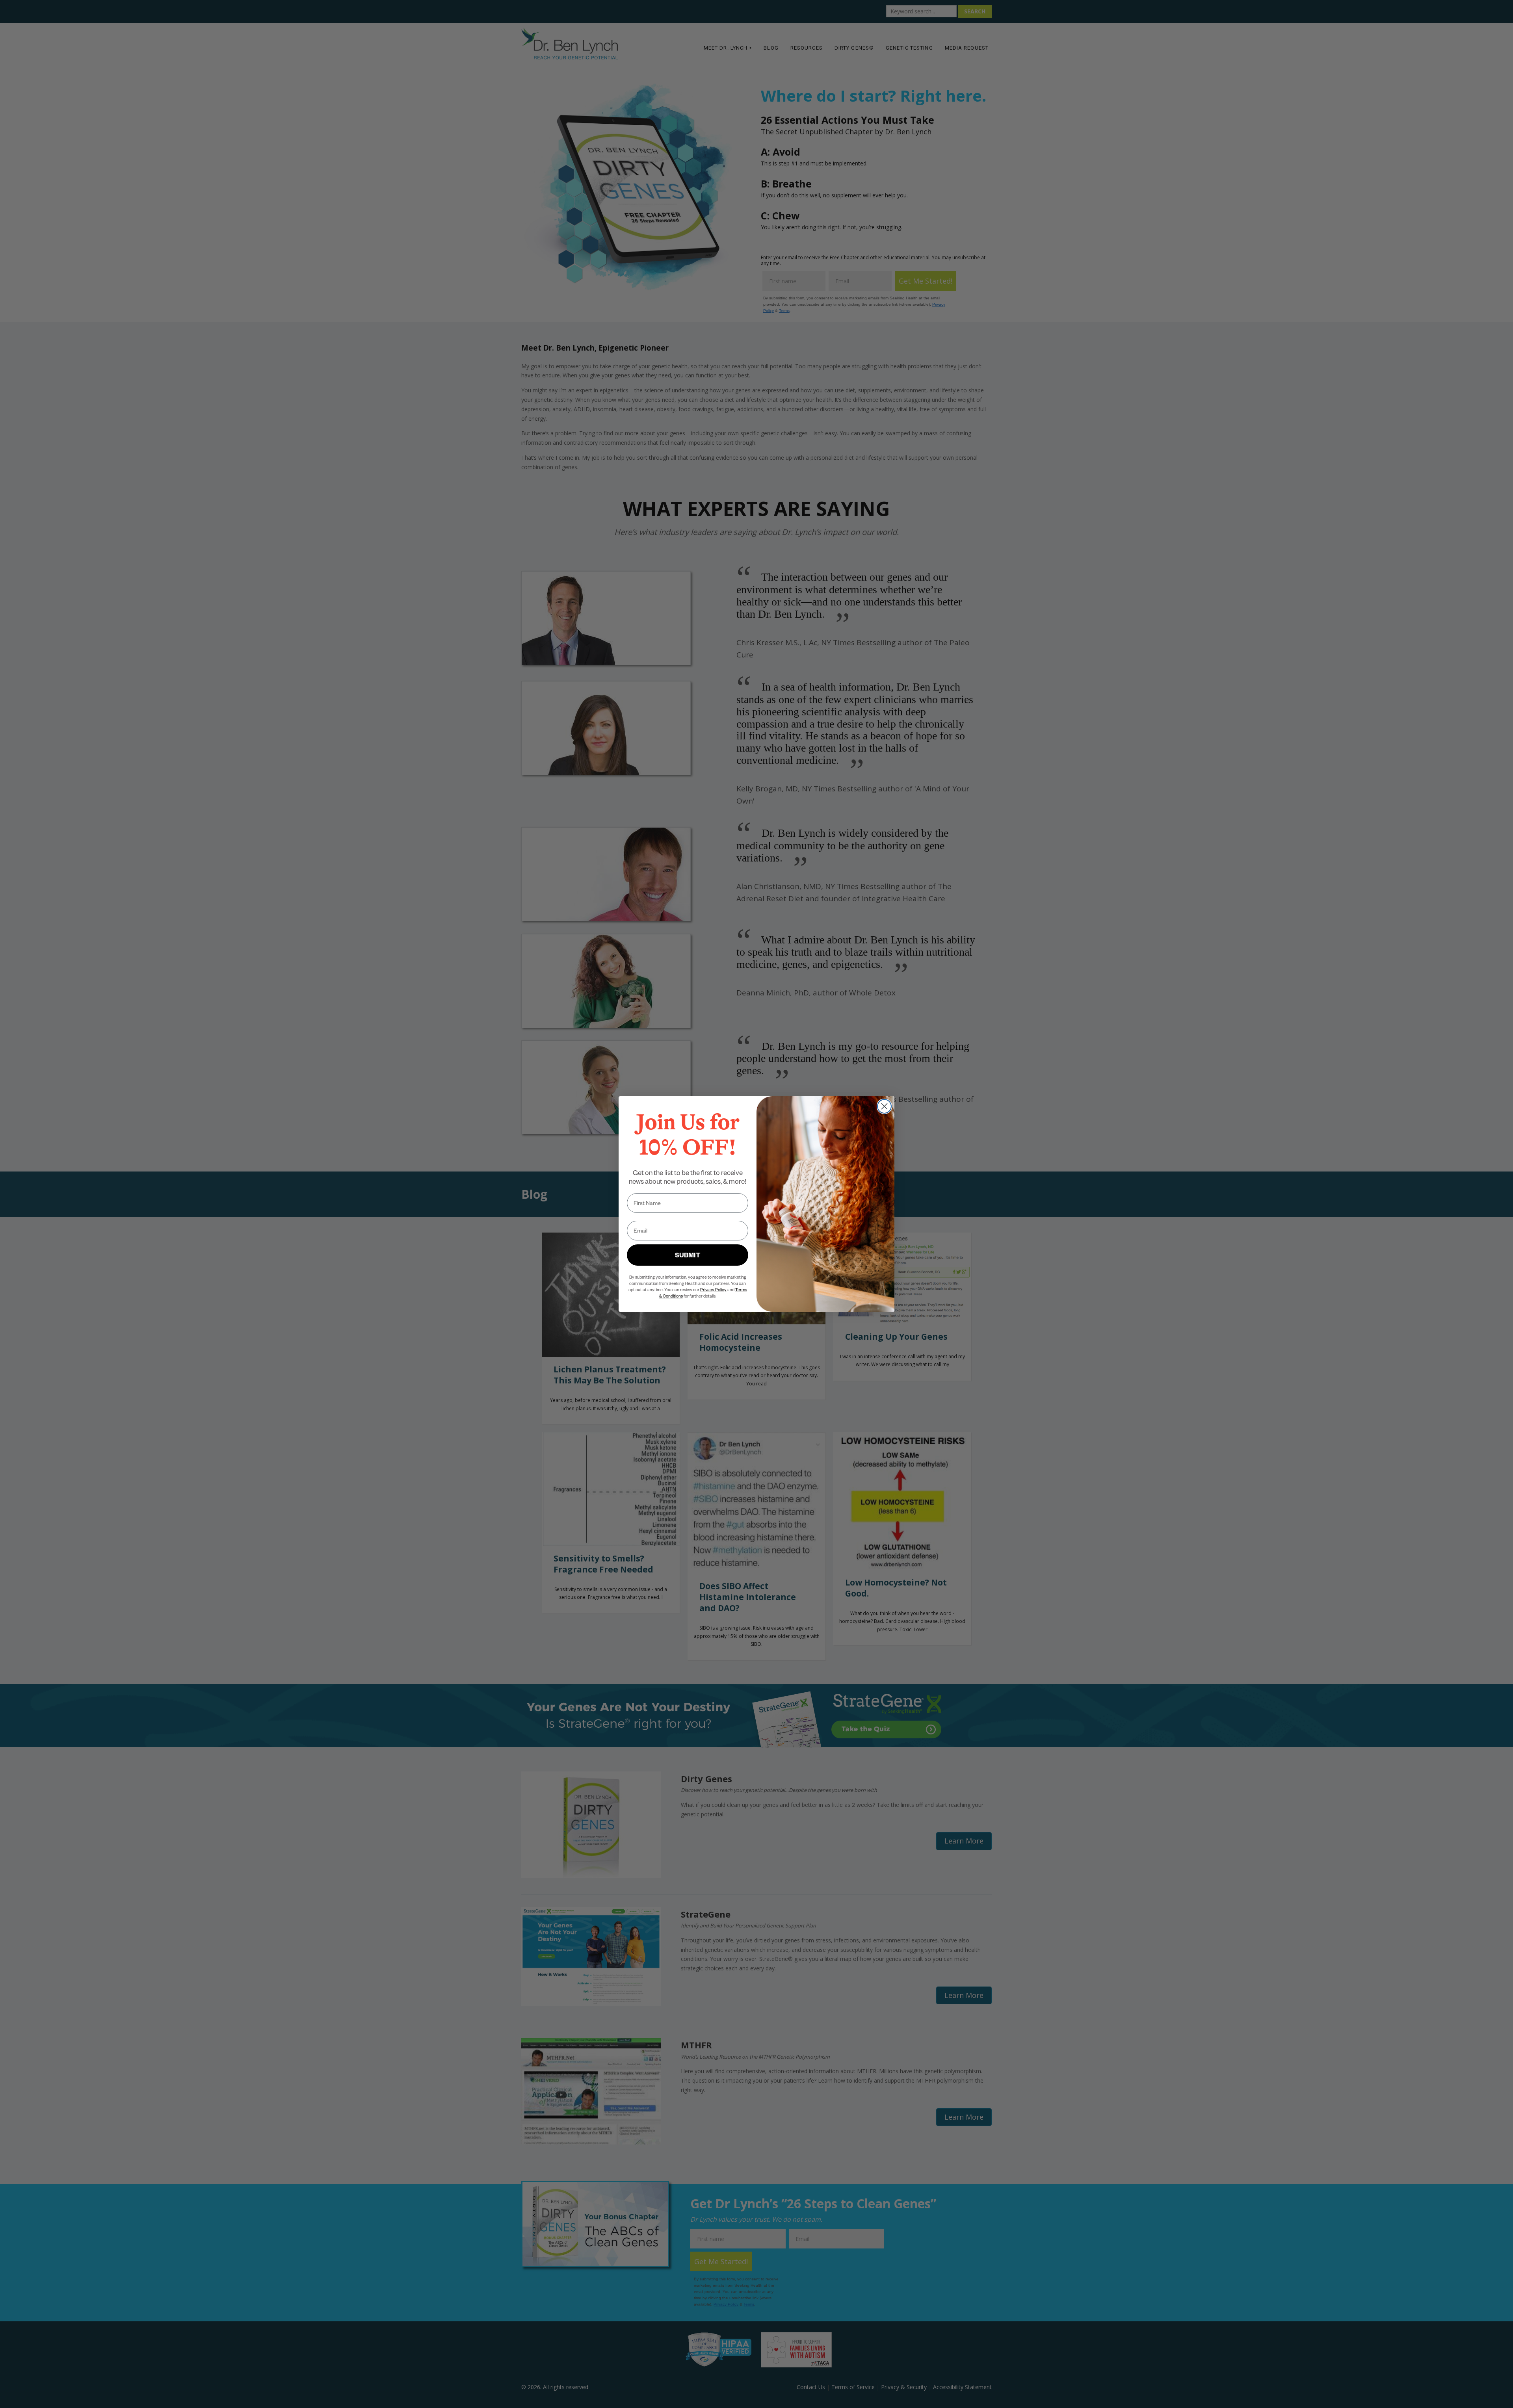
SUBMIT (688, 1255)
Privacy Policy (713, 1289)
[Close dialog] (884, 1106)
